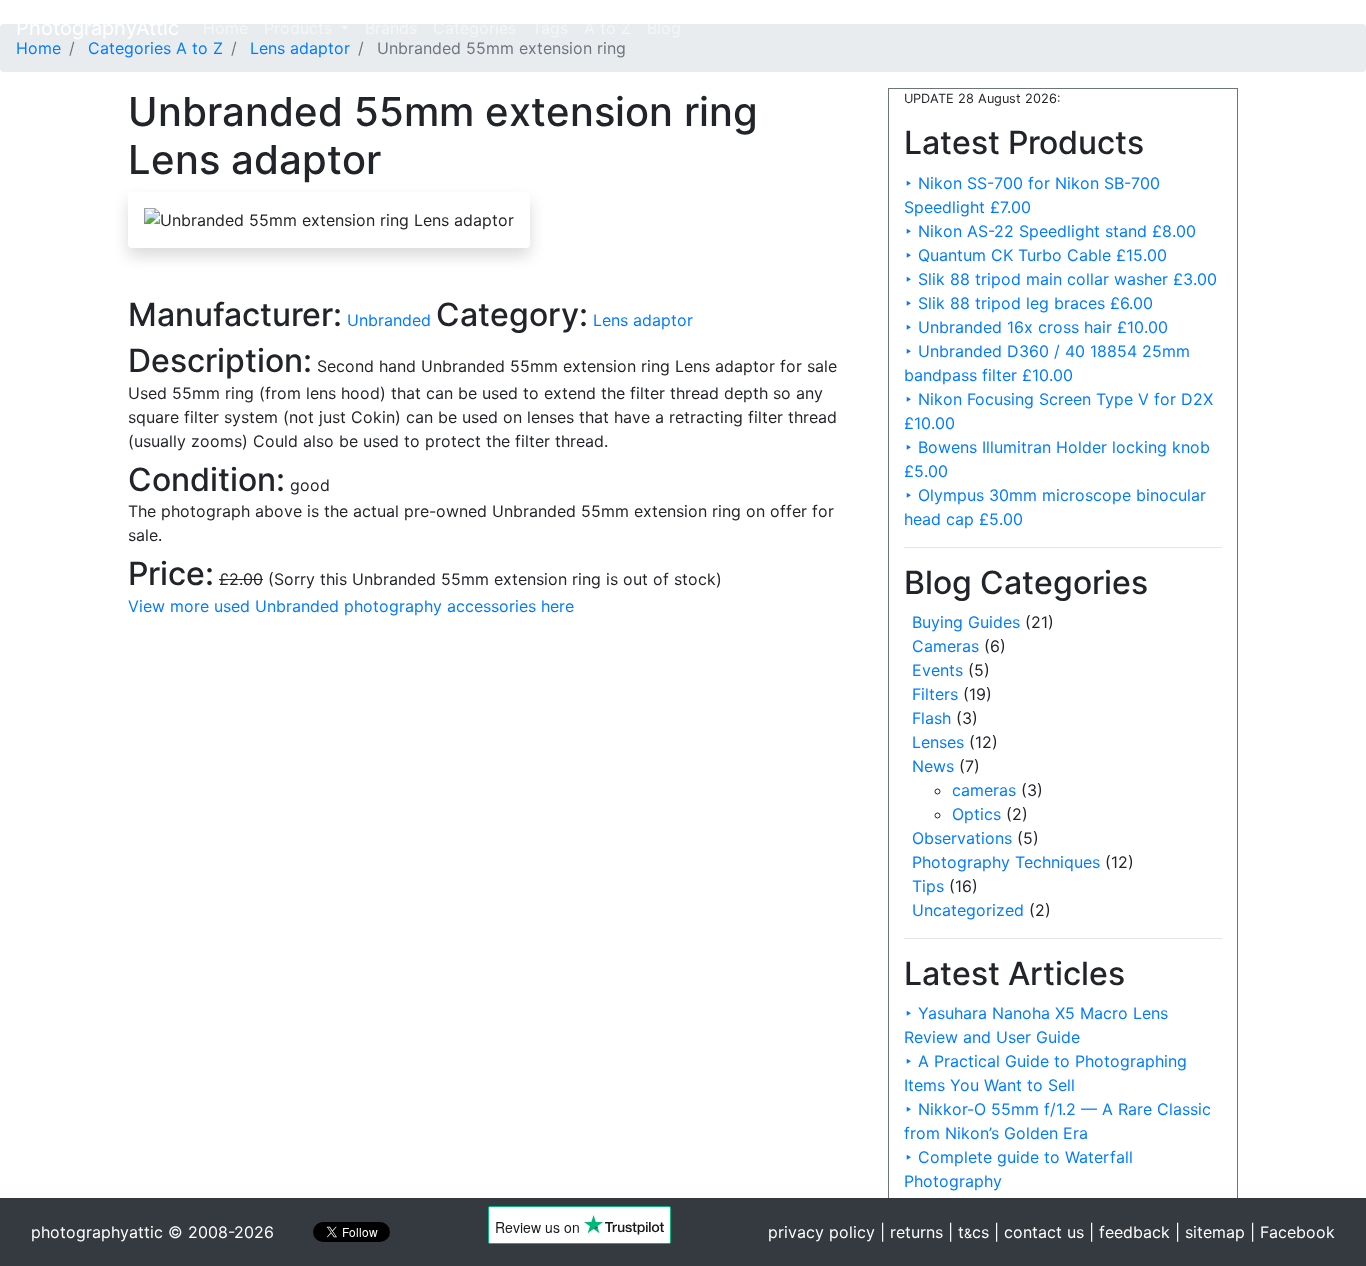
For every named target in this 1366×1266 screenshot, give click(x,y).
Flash (931, 718)
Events (937, 670)
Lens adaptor (643, 320)
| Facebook (1292, 1232)
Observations (962, 838)
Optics (976, 814)
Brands (391, 28)
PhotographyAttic (97, 28)
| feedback (1129, 1232)
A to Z (607, 28)
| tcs (968, 1232)
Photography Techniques (1006, 862)
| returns (911, 1232)
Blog (664, 28)
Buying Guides (966, 622)
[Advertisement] (493, 758)
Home (229, 28)
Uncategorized (968, 910)
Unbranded (391, 320)
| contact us (1039, 1232)
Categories (474, 28)
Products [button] (300, 28)
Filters (935, 694)
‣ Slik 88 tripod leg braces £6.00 (1028, 303)
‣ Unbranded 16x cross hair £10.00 (1036, 327)
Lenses (938, 742)
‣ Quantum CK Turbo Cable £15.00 (1035, 255)
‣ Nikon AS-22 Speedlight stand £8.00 (1050, 231)
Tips (928, 886)
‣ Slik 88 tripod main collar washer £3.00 (1060, 279)
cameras (984, 790)
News (933, 766)
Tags (550, 28)
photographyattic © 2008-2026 (152, 1232)
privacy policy (821, 1232)
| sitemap (1210, 1232)
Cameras (945, 646)
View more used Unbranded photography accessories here (351, 606)
